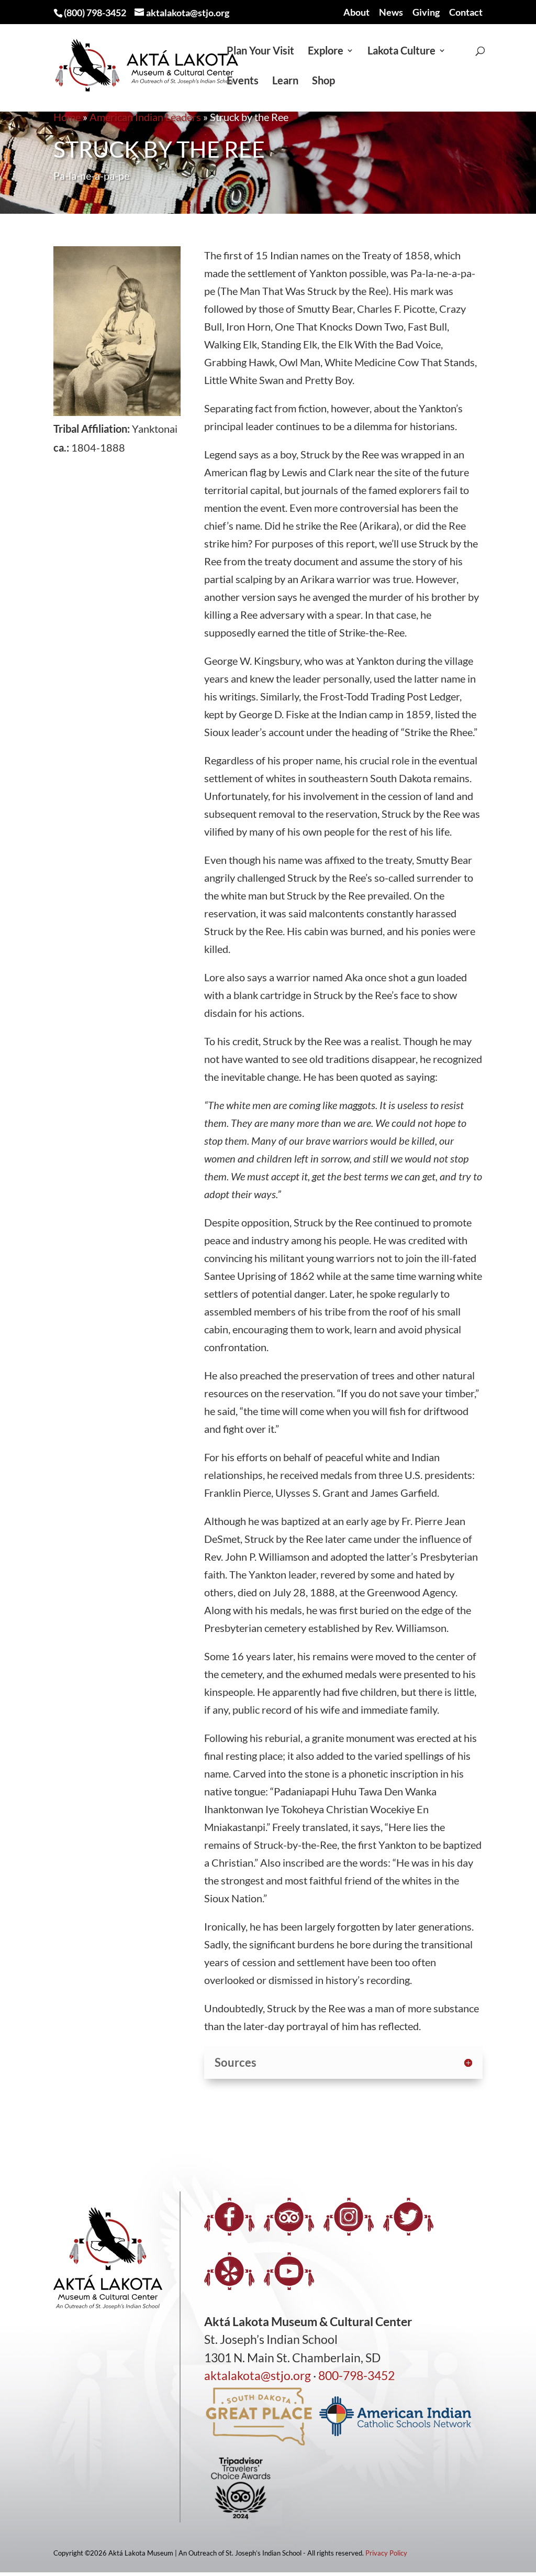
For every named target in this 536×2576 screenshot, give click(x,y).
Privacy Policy (386, 2553)
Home (67, 117)
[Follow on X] (408, 2217)
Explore (326, 52)
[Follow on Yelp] (229, 2271)
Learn (285, 81)
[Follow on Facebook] (229, 2217)
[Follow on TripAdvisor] (289, 2217)
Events (243, 81)
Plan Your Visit (260, 52)
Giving (426, 13)
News (391, 13)
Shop (323, 81)
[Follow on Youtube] (289, 2271)
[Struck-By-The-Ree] (117, 412)
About (356, 13)
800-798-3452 (356, 2375)
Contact (466, 13)
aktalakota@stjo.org (258, 2375)
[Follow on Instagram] (349, 2217)
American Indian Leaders (145, 117)
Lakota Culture (401, 52)
